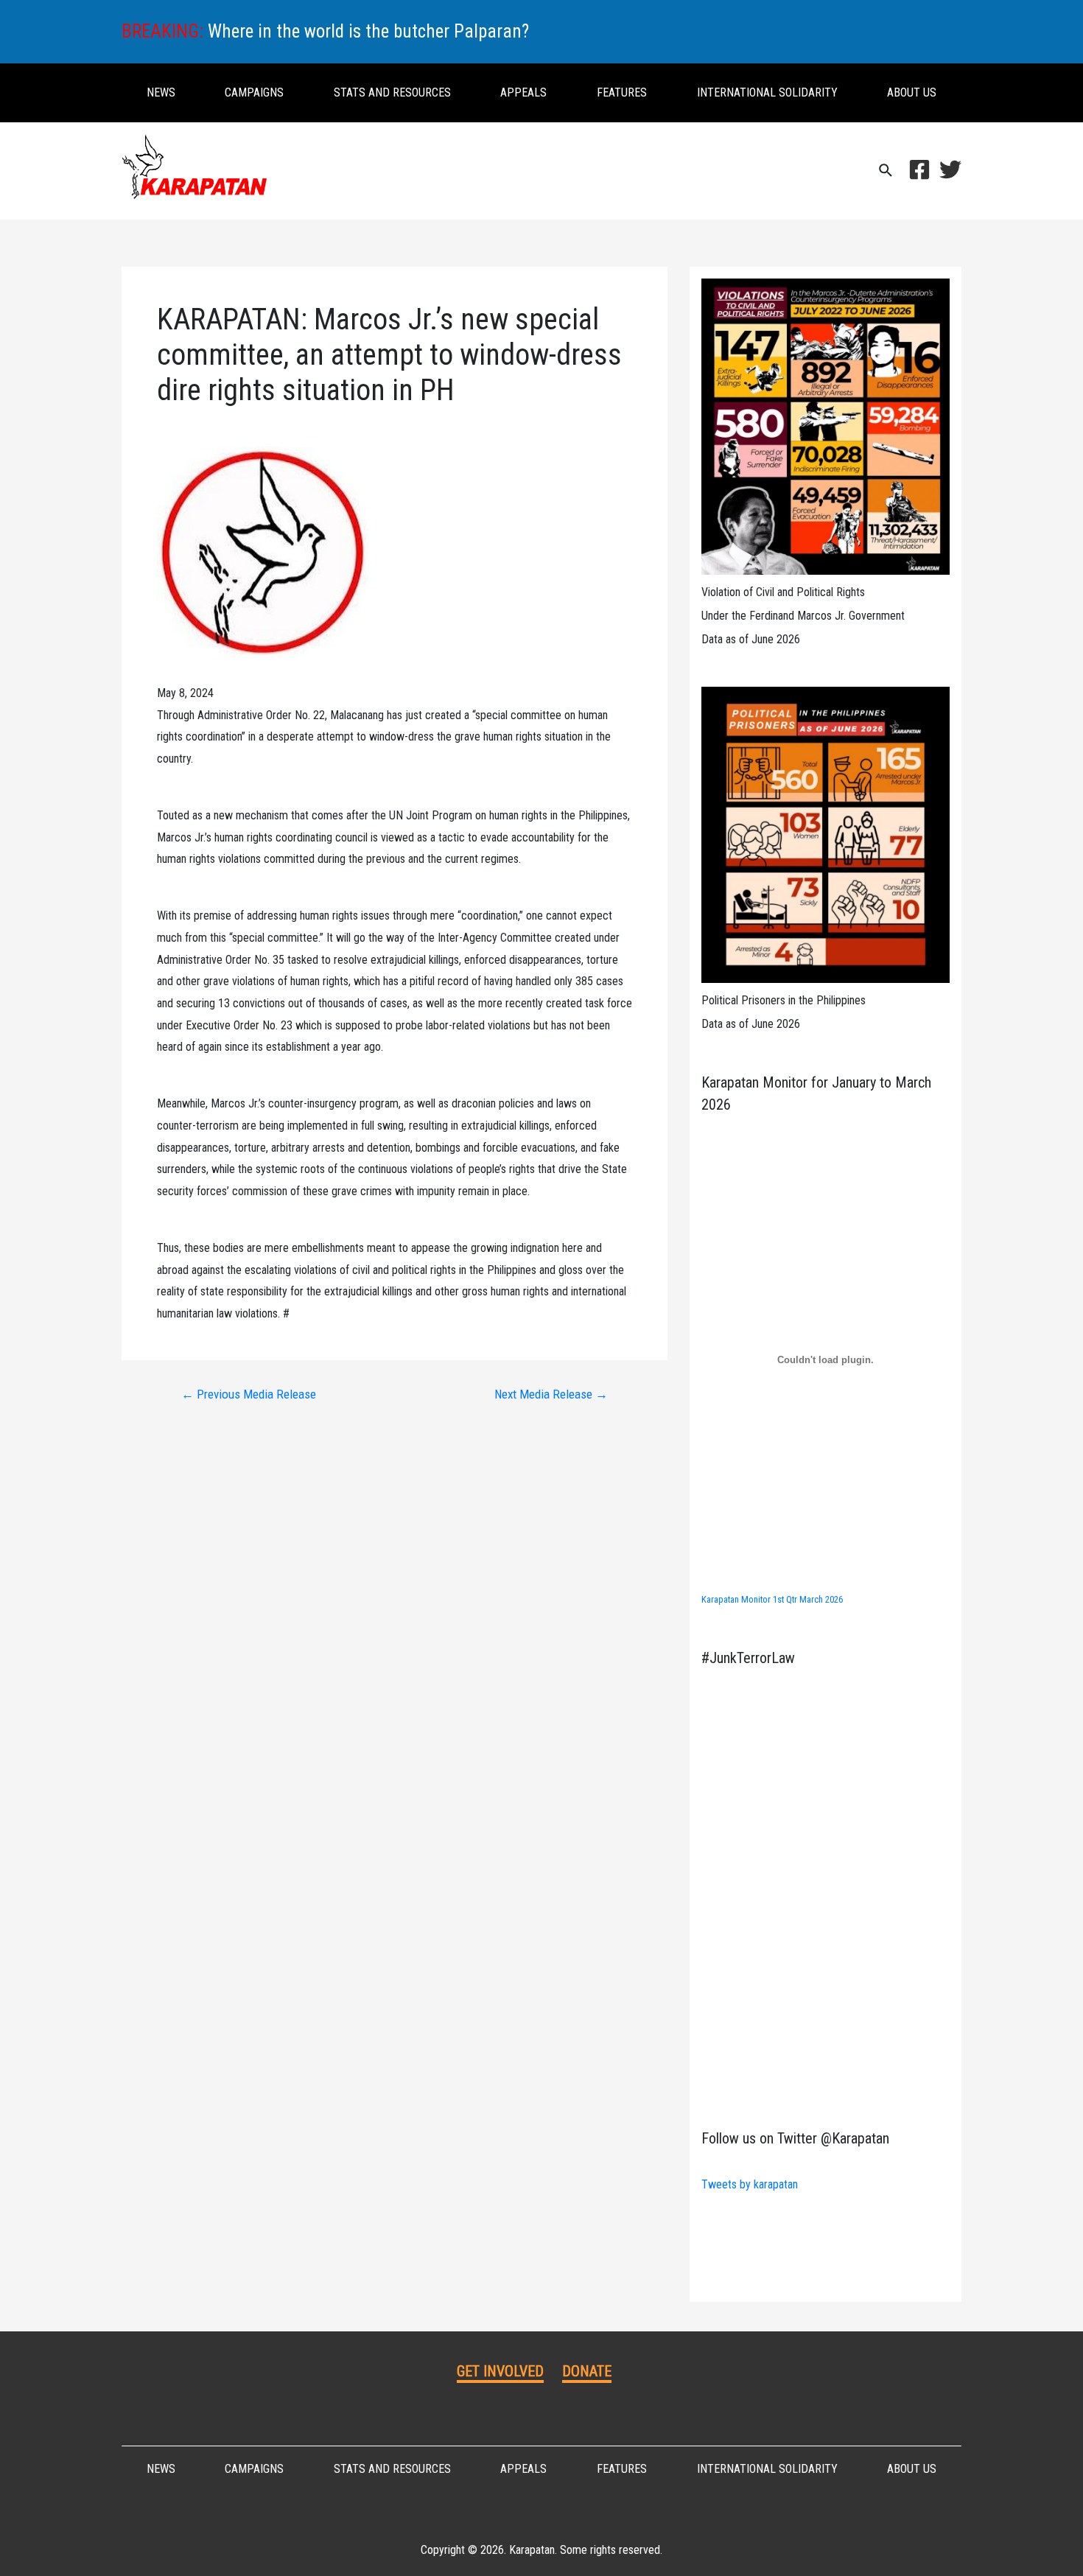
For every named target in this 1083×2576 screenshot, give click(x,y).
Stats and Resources (392, 92)
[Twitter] (950, 169)
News (161, 92)
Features (622, 92)
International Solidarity (767, 92)
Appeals (523, 92)
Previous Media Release (249, 1394)
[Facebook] (919, 169)
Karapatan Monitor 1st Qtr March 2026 (772, 1599)
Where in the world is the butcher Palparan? (368, 31)
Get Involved (500, 2371)
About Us (912, 92)
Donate (587, 2371)
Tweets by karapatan (750, 2184)
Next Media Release (551, 1394)
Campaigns (254, 92)
